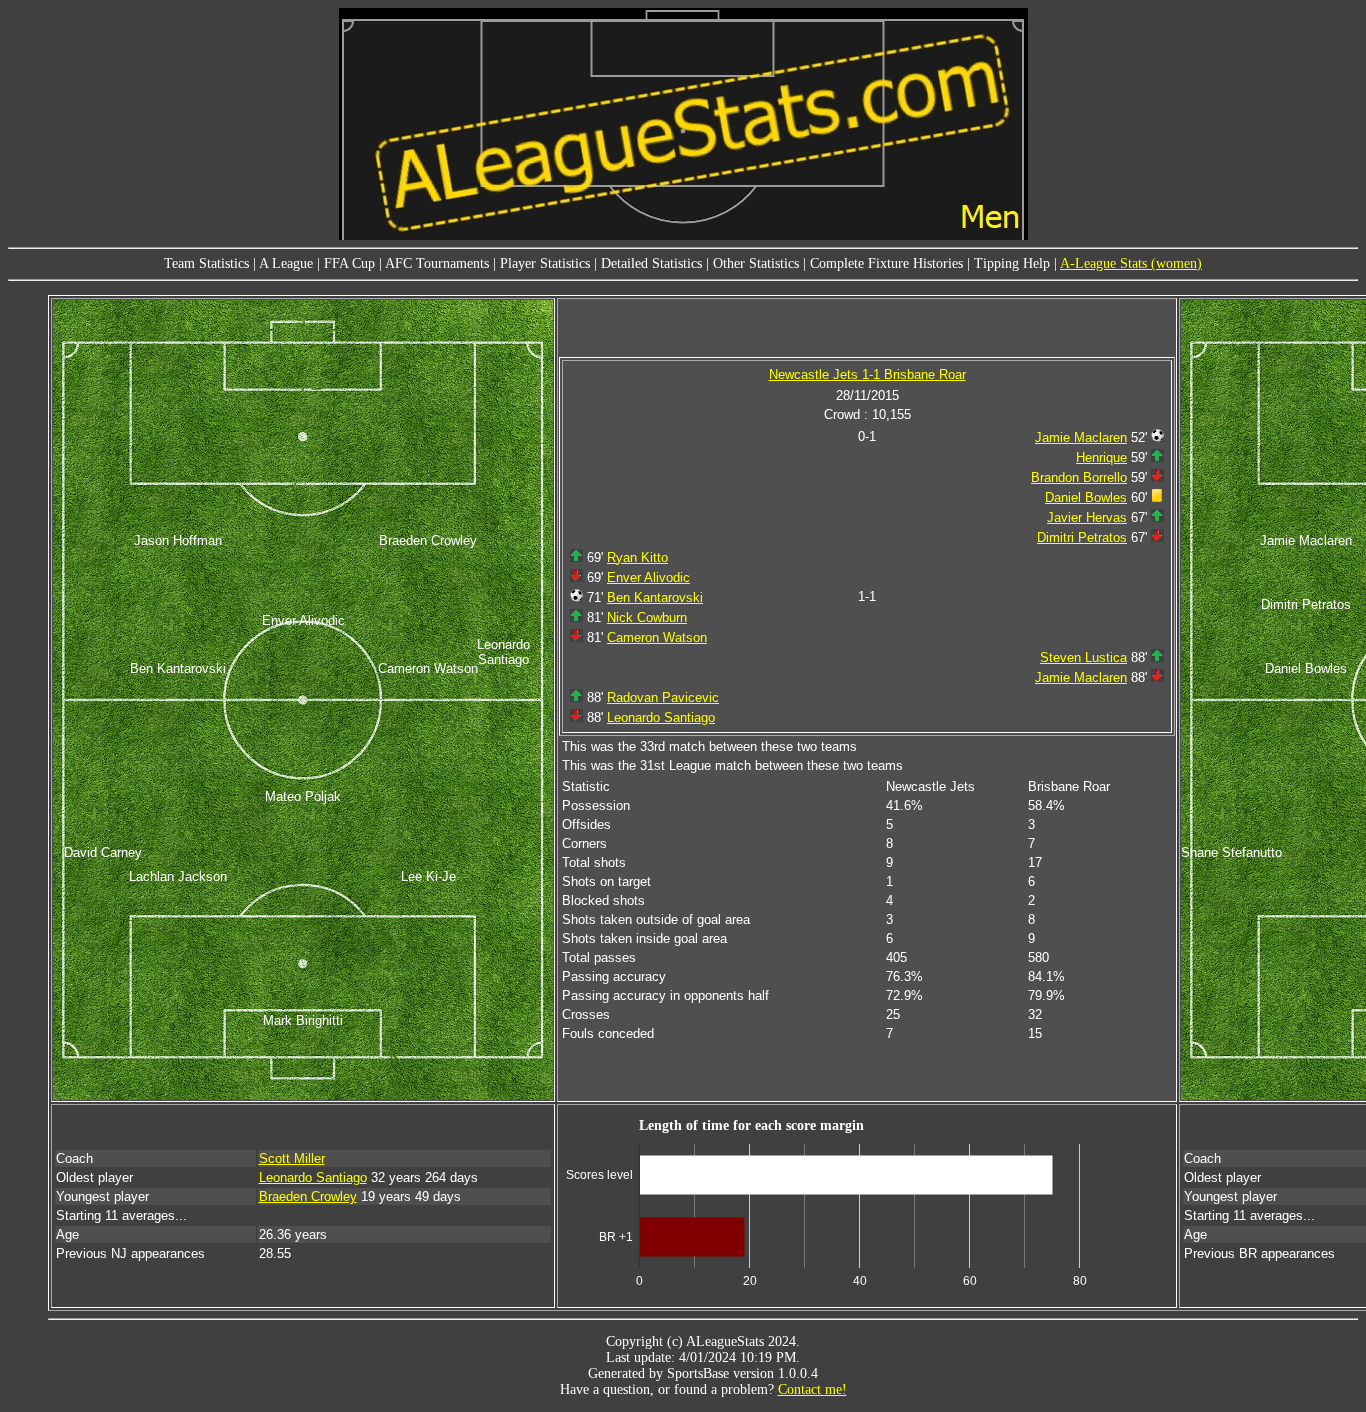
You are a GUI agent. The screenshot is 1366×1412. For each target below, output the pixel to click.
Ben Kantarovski (655, 597)
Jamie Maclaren (1081, 437)
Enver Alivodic (648, 577)
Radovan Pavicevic (663, 697)
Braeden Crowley (308, 1196)
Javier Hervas (1087, 517)
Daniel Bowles (1086, 497)
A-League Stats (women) (1131, 263)
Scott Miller (292, 1158)
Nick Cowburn (647, 617)
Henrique (1101, 457)
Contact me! (812, 1389)
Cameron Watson (657, 637)
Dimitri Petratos (1082, 537)
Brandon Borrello (1079, 477)
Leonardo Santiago (661, 717)
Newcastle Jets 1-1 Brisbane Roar (867, 374)
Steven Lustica (1083, 657)
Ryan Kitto (637, 557)
